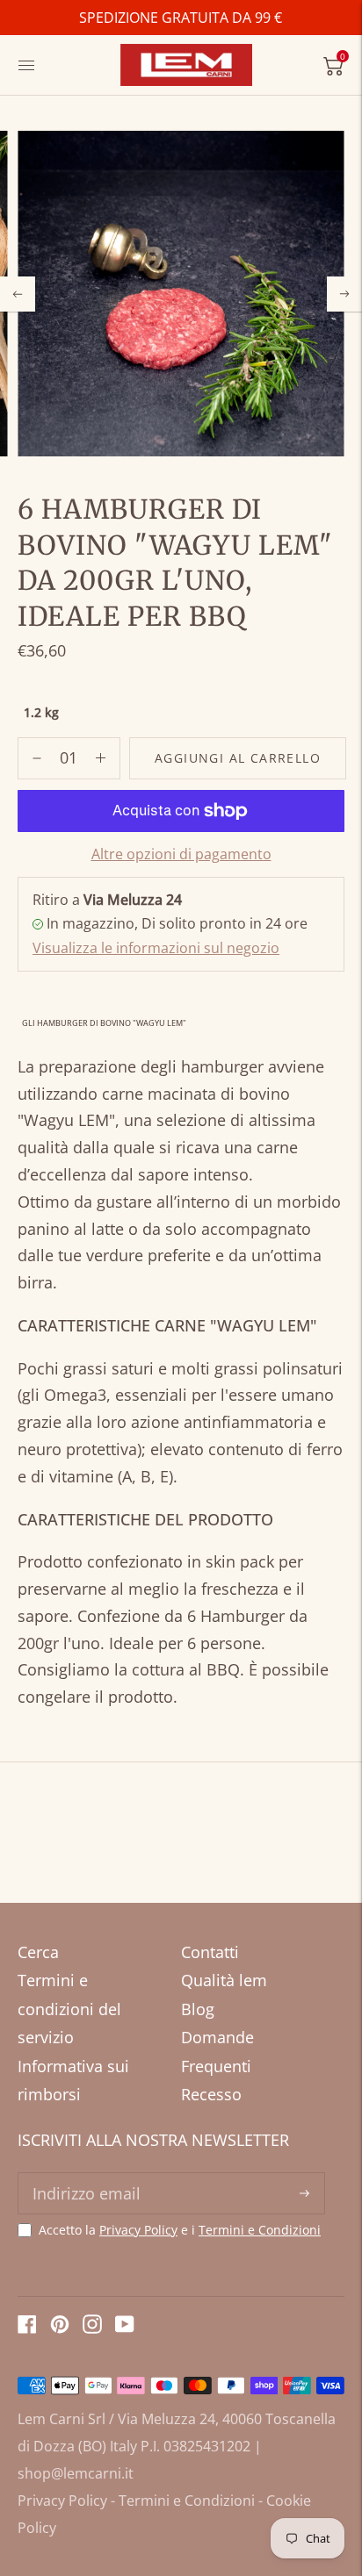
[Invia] (304, 2193)
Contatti (210, 1952)
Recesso (211, 2094)
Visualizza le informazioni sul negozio (156, 948)
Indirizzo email (83, 2175)
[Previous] (18, 294)
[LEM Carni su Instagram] (92, 2328)
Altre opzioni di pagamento (181, 854)
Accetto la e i (180, 2230)
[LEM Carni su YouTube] (125, 2328)
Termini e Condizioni (260, 2230)
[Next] (344, 294)
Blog (198, 2009)
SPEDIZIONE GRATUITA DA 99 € (181, 18)
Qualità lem (224, 1980)
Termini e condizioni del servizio (69, 2009)
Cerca (38, 1952)
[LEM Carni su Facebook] (27, 2328)
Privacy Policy (138, 2230)
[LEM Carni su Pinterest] (60, 2328)
